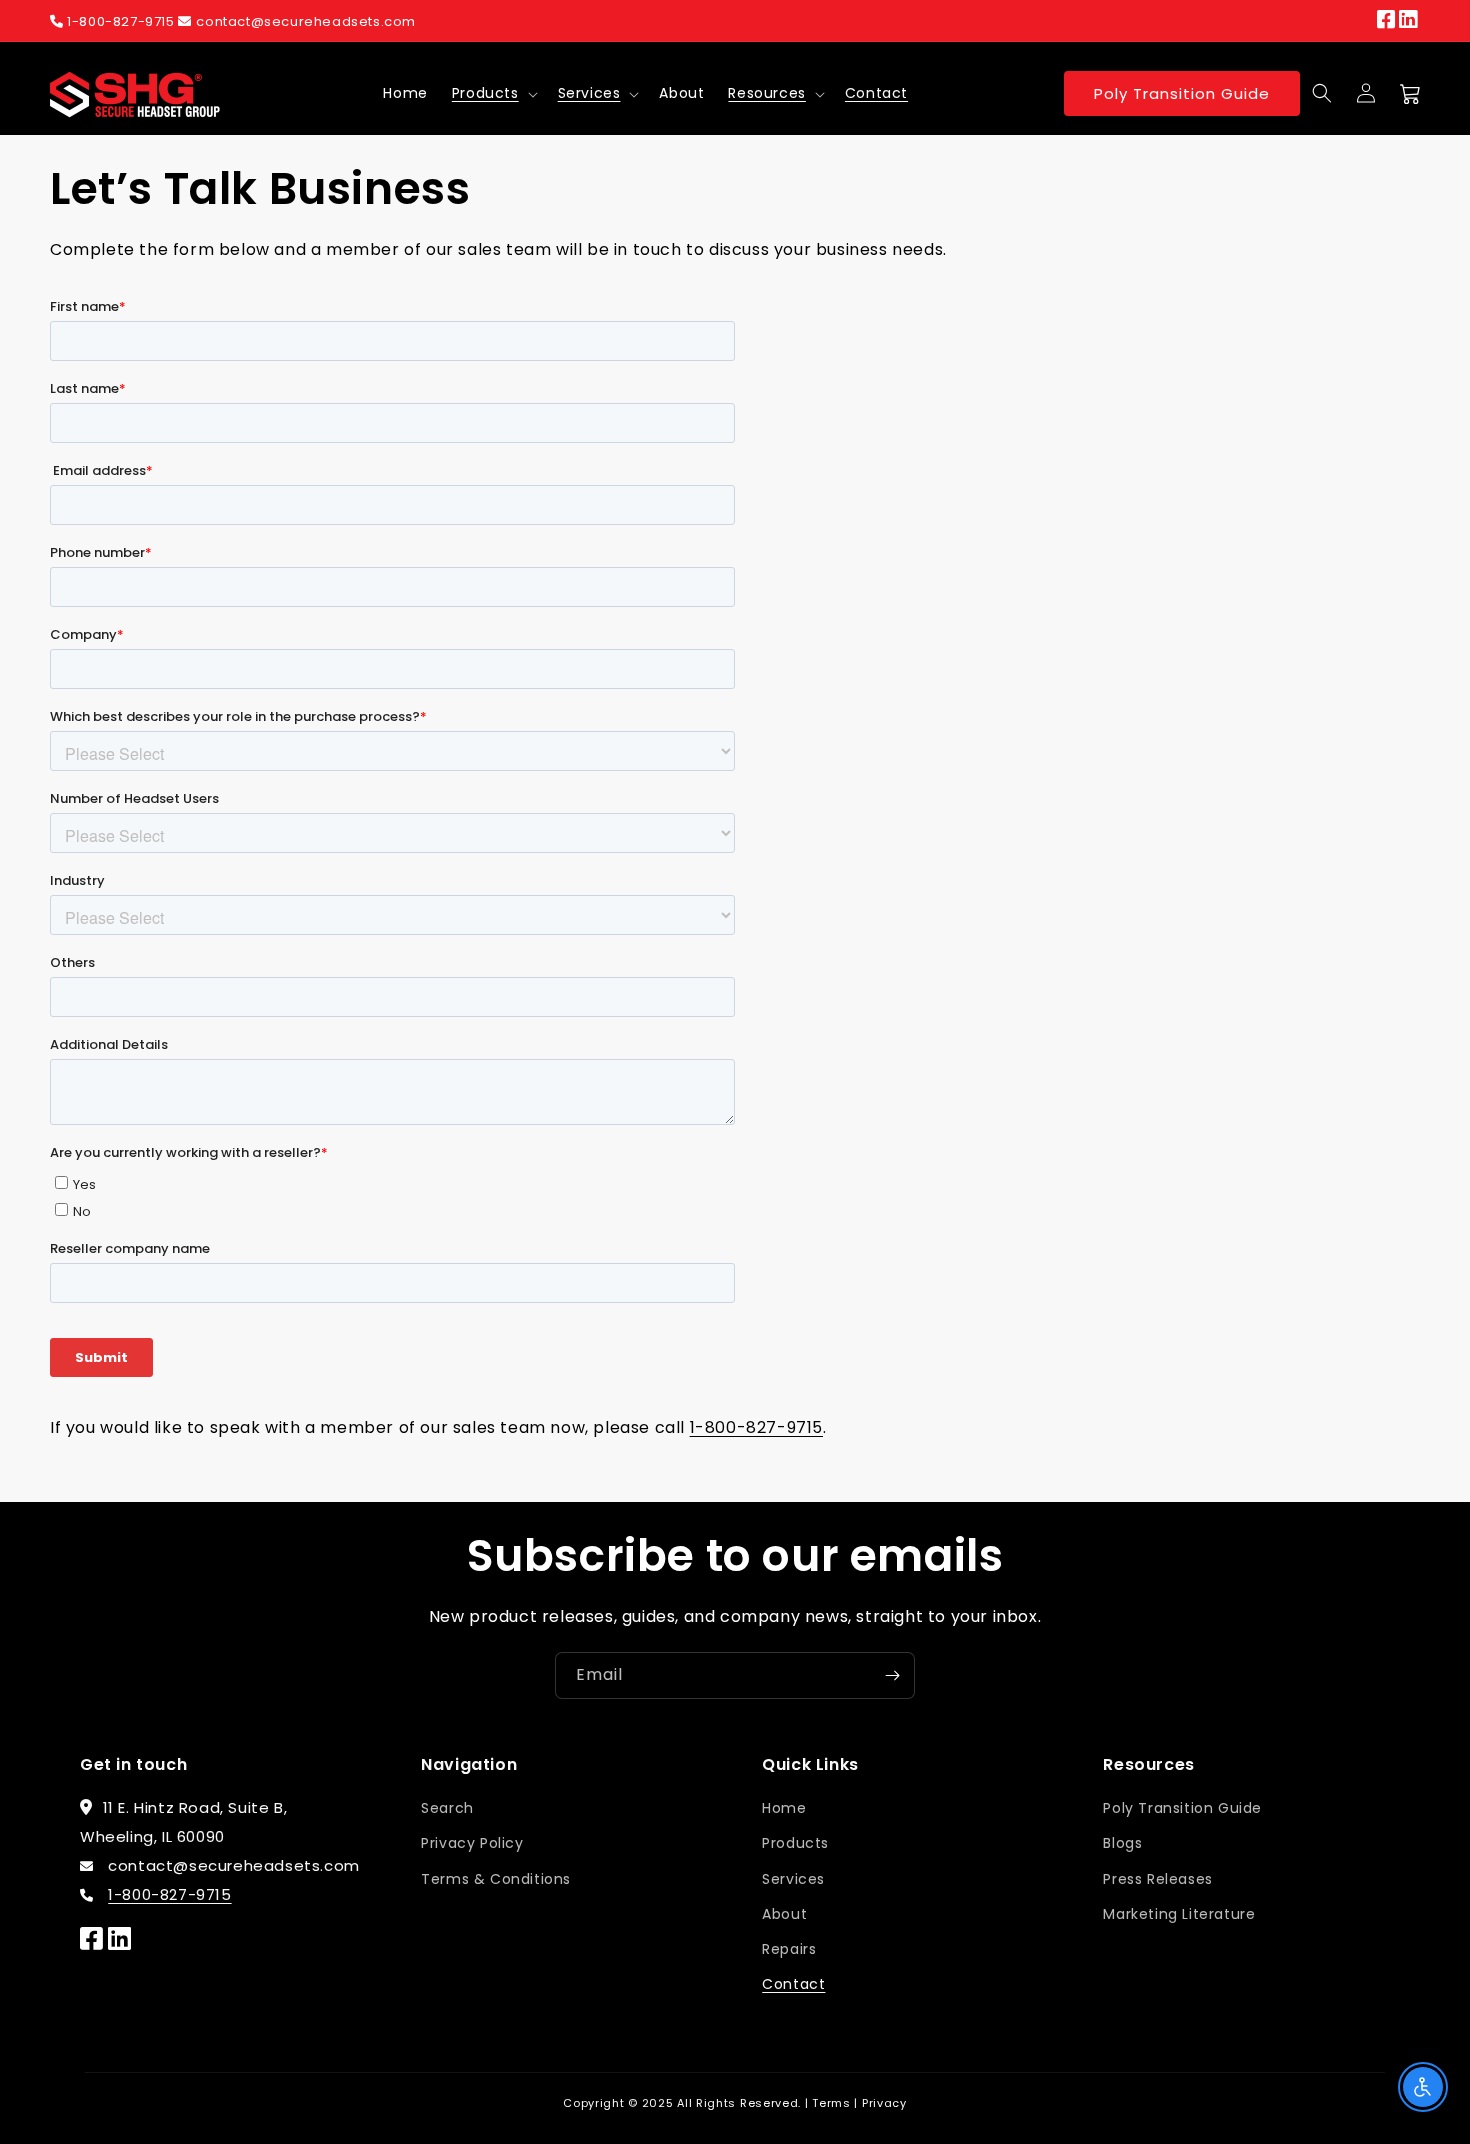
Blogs (1122, 1843)
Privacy (884, 2103)
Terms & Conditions (496, 1879)
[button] (493, 93)
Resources (766, 93)
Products (485, 93)
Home (784, 1808)
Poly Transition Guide (1182, 93)
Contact (793, 1984)
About (784, 1914)
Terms (831, 2103)
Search (447, 1808)
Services (589, 93)
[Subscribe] (892, 1675)
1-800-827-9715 (121, 21)
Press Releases (1157, 1879)
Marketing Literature (1179, 1914)
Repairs (789, 1949)
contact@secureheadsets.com (306, 21)
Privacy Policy (472, 1843)
